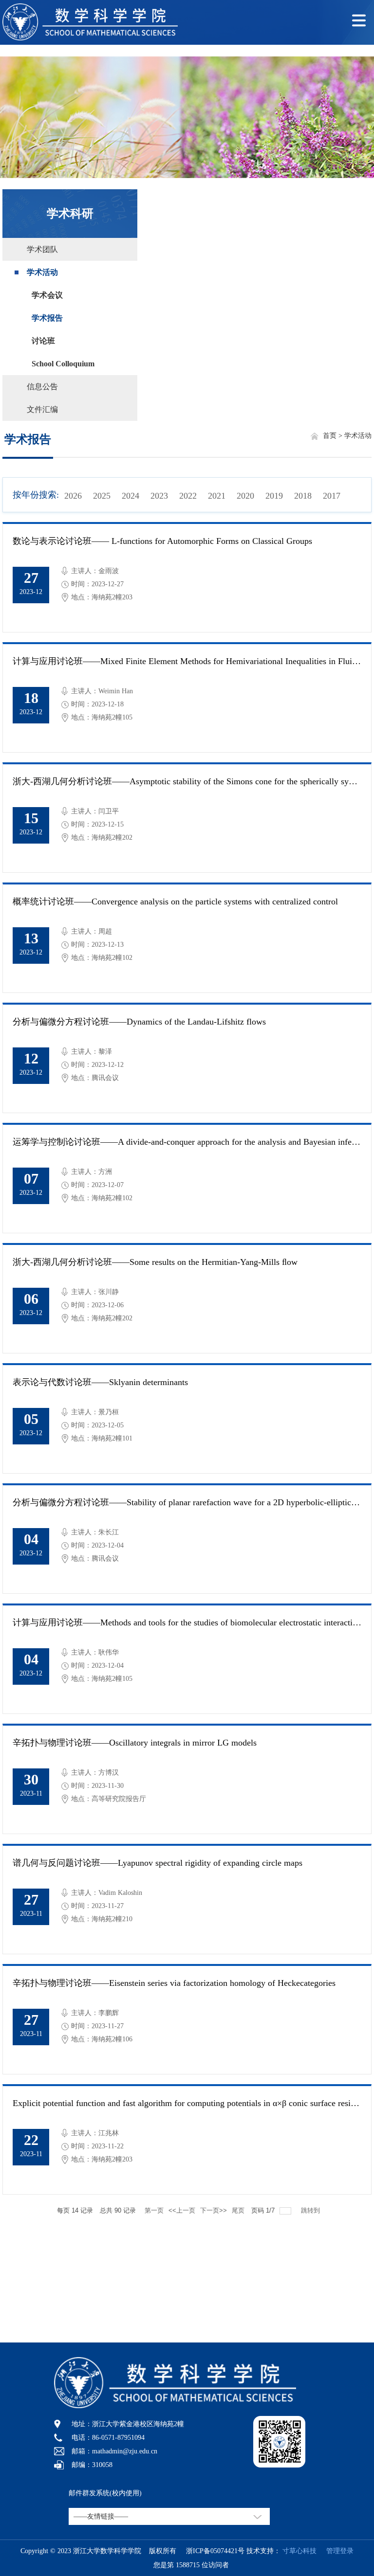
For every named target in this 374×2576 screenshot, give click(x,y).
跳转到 (311, 2210)
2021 (217, 496)
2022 (188, 496)
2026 (73, 496)
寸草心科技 (299, 2551)
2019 (274, 496)
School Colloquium (63, 364)
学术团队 (42, 249)
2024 (131, 496)
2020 (245, 496)
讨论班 (43, 341)
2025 (102, 496)
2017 (332, 496)
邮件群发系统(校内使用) (105, 2493)
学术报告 (47, 318)
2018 (303, 496)
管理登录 (336, 2551)
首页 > (334, 436)
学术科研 (70, 214)
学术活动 (42, 272)
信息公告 (42, 387)
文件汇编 (42, 409)
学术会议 (47, 295)
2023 (159, 496)
